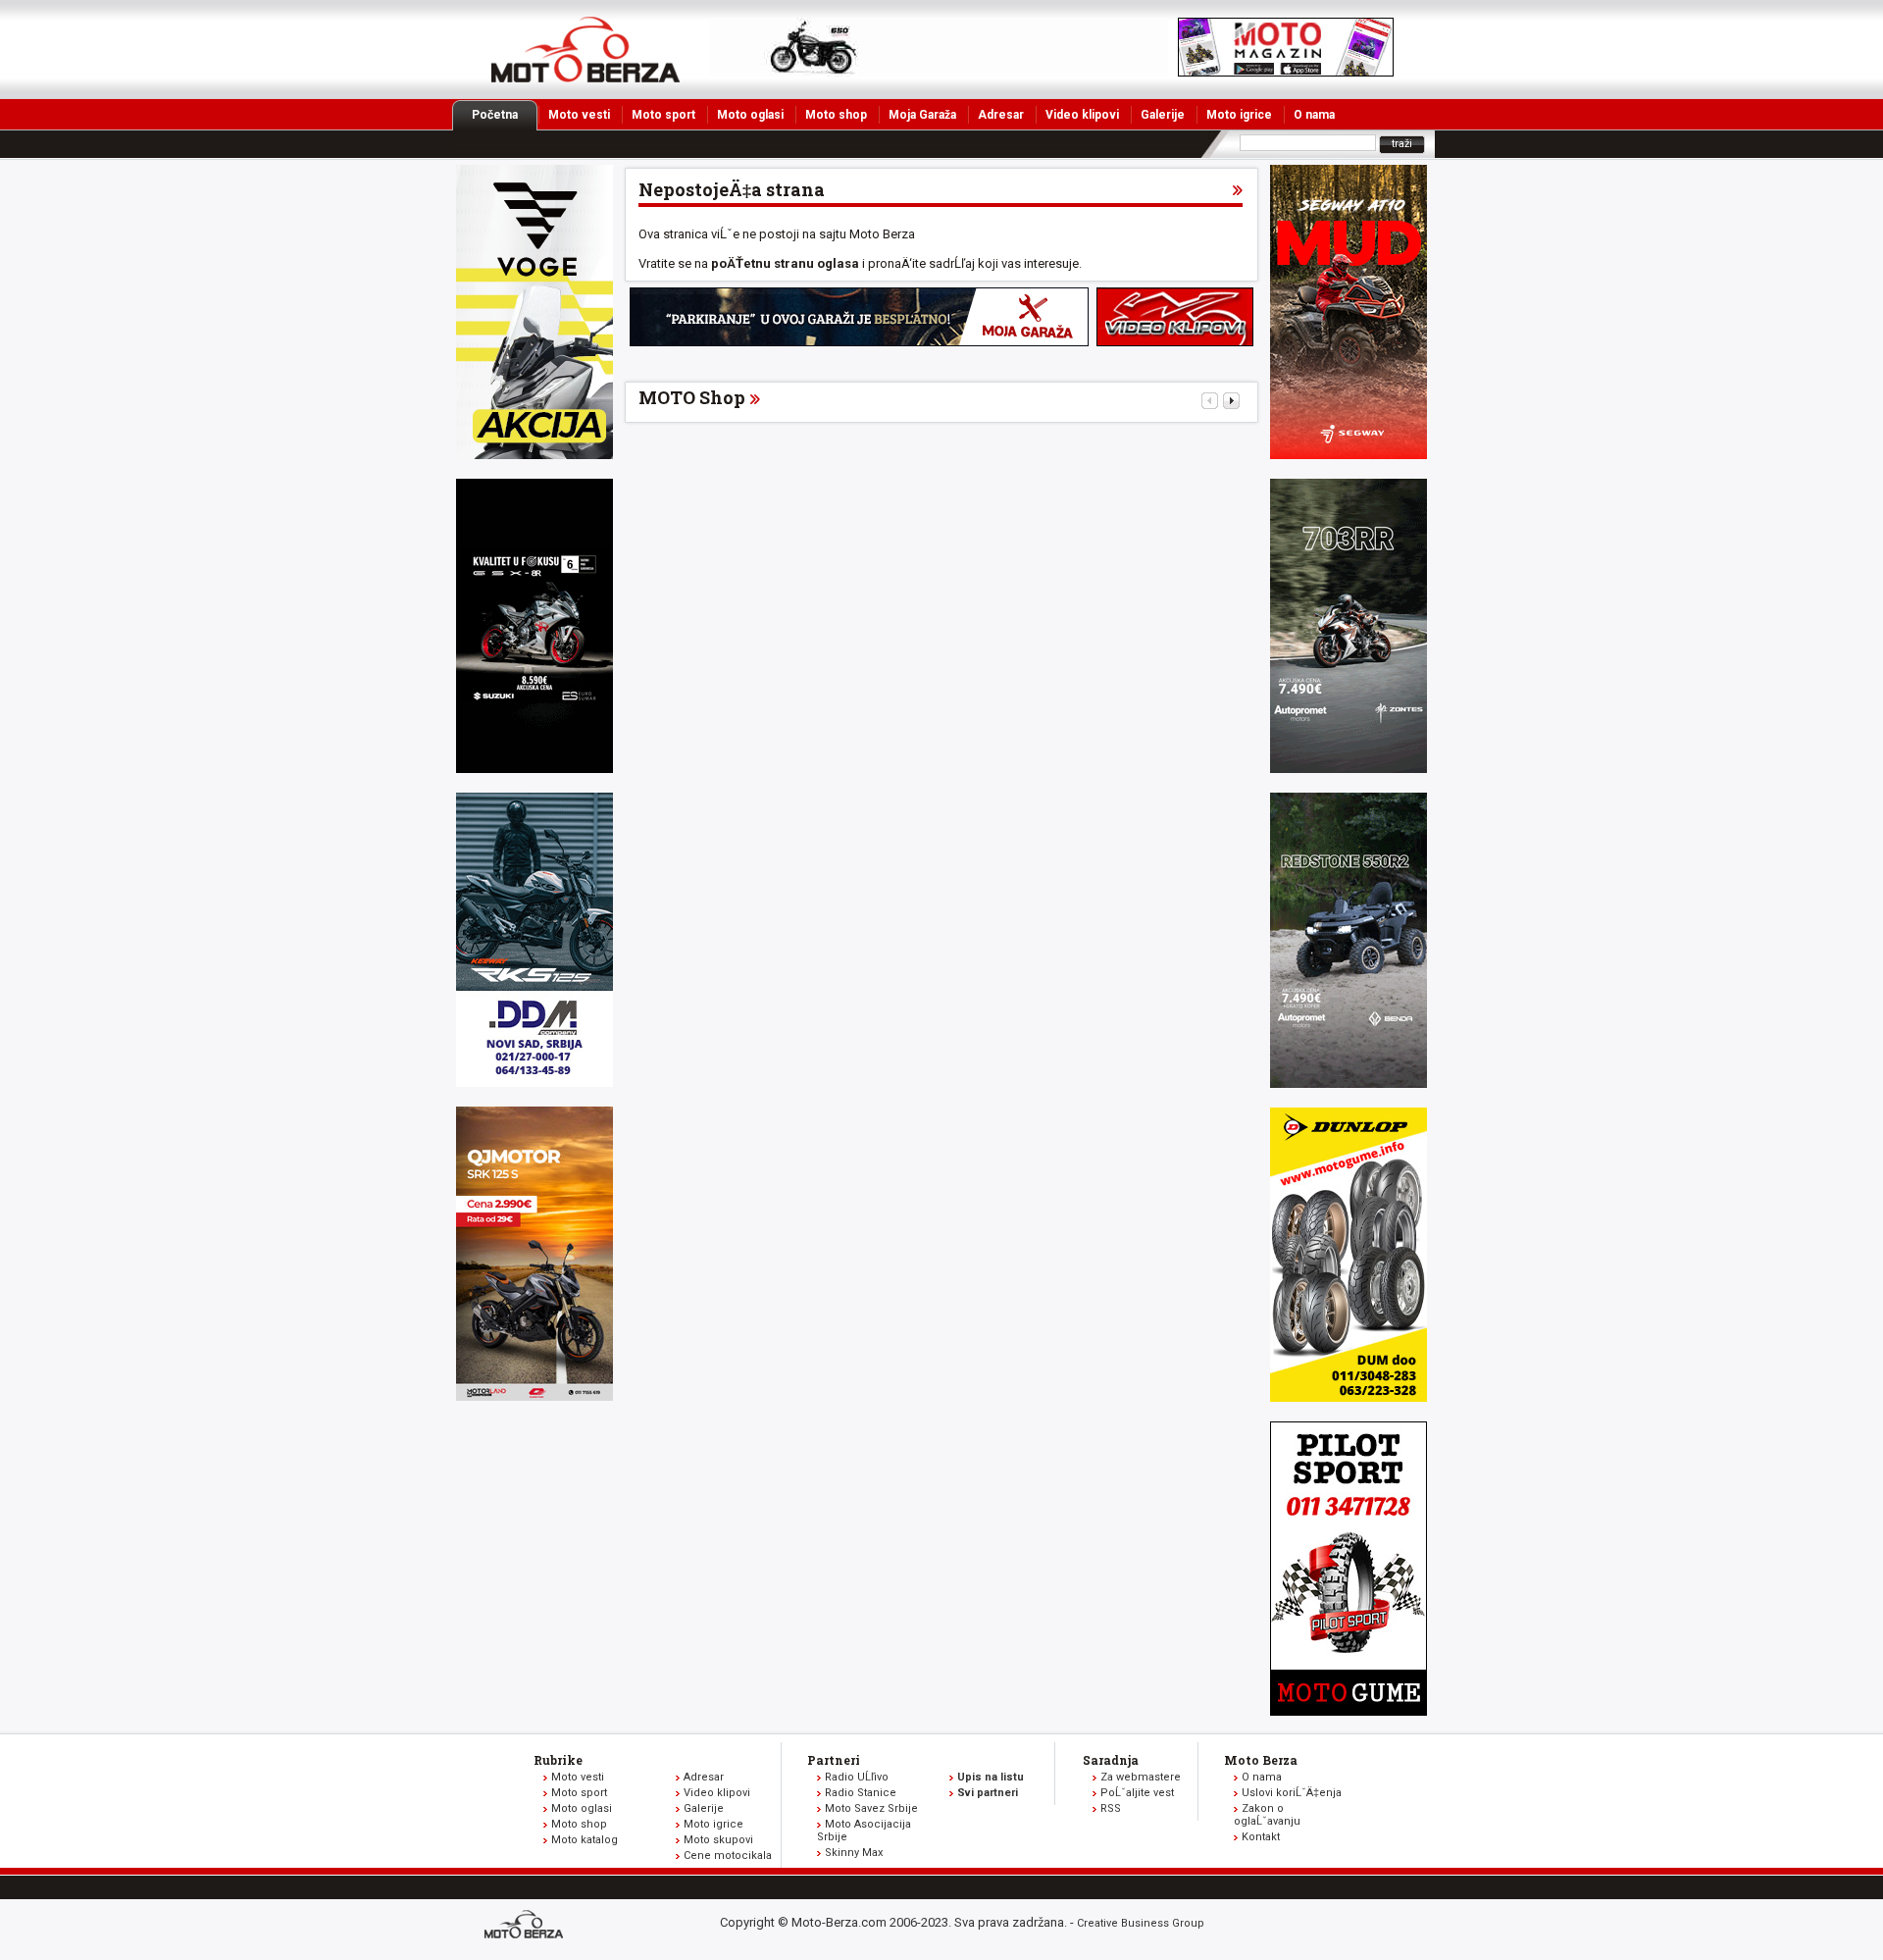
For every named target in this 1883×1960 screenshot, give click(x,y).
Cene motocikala (728, 1856)
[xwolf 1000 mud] (534, 455)
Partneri (834, 1760)
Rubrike (558, 1760)
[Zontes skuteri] (1349, 769)
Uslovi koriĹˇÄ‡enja (1292, 1793)
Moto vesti (579, 115)
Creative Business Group (1141, 1923)
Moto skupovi (718, 1840)
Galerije (1163, 115)
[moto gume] (1349, 1397)
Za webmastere (1141, 1777)
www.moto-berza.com (527, 1926)
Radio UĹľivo (857, 1777)
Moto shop (836, 115)
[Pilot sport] (1349, 1711)
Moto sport (663, 115)
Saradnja (1111, 1760)
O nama (1314, 115)
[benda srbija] (1349, 1083)
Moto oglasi (750, 115)
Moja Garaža (922, 115)
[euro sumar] (534, 769)
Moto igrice (1239, 115)
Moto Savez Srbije (871, 1808)
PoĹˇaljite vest (1137, 1793)
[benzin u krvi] (1175, 342)
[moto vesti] (1286, 72)
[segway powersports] (1349, 455)
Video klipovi (1082, 115)
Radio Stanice (861, 1793)
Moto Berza (1261, 1760)
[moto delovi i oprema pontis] (534, 1083)
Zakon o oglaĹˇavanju (1267, 1815)
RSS (1111, 1808)
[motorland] (534, 1396)
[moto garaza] (859, 342)
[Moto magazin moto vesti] (939, 72)
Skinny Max (854, 1853)
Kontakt (1261, 1837)
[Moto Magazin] (585, 49)
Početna (495, 115)
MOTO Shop (692, 397)
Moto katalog (585, 1840)
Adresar (1001, 115)
